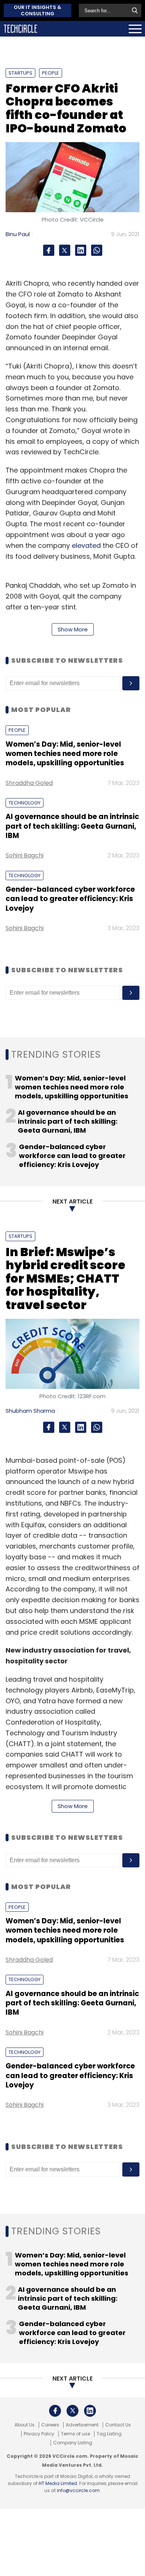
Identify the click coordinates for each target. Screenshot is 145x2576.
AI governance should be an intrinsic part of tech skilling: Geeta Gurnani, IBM (72, 826)
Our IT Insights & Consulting (38, 10)
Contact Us (118, 2425)
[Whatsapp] (97, 250)
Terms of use (75, 2434)
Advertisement (82, 2425)
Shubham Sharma (30, 1411)
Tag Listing (109, 2434)
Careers (50, 2425)
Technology (25, 803)
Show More (73, 629)
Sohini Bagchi (25, 855)
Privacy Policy (39, 2434)
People (51, 73)
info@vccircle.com (78, 2490)
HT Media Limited (58, 2483)
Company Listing (73, 2443)
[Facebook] (49, 250)
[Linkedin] (81, 250)
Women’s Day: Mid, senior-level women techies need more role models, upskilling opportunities (65, 754)
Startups (20, 73)
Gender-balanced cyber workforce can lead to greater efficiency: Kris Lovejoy (70, 899)
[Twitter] (65, 250)
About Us (25, 2425)
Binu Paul (18, 234)
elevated (86, 545)
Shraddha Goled (29, 783)
